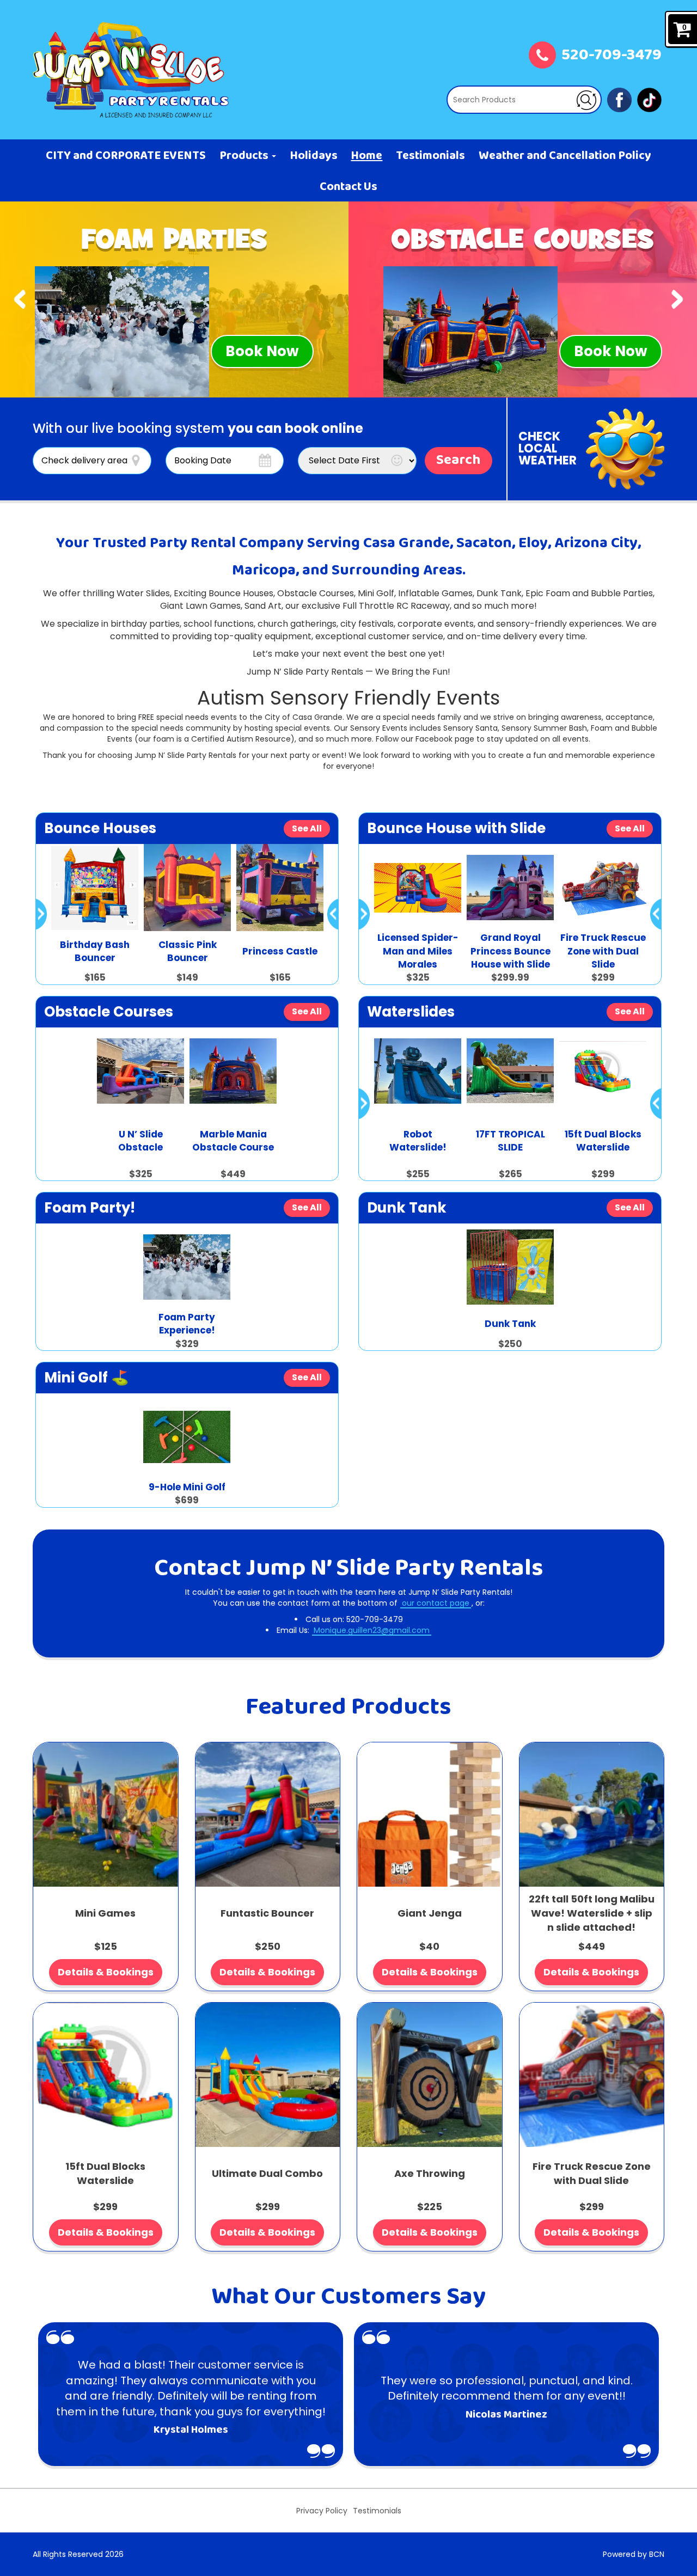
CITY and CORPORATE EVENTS (126, 156)
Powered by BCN (634, 2554)
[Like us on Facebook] (619, 99)
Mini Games (105, 1913)
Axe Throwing (430, 2173)
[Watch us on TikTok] (649, 99)
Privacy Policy (322, 2511)
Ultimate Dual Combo (267, 2173)
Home (366, 156)
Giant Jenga (430, 1913)
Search (458, 461)
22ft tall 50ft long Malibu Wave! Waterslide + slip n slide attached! (592, 1913)
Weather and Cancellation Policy (565, 156)
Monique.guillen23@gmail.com (372, 1630)
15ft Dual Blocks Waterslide (105, 2173)
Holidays (314, 156)
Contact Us (348, 187)
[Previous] (20, 299)
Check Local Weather (548, 448)
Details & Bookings (106, 1972)
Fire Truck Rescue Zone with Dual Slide (592, 2173)
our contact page (436, 1603)
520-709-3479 (612, 56)
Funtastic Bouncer (267, 1913)
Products (245, 156)
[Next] (677, 299)
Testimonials (430, 156)
